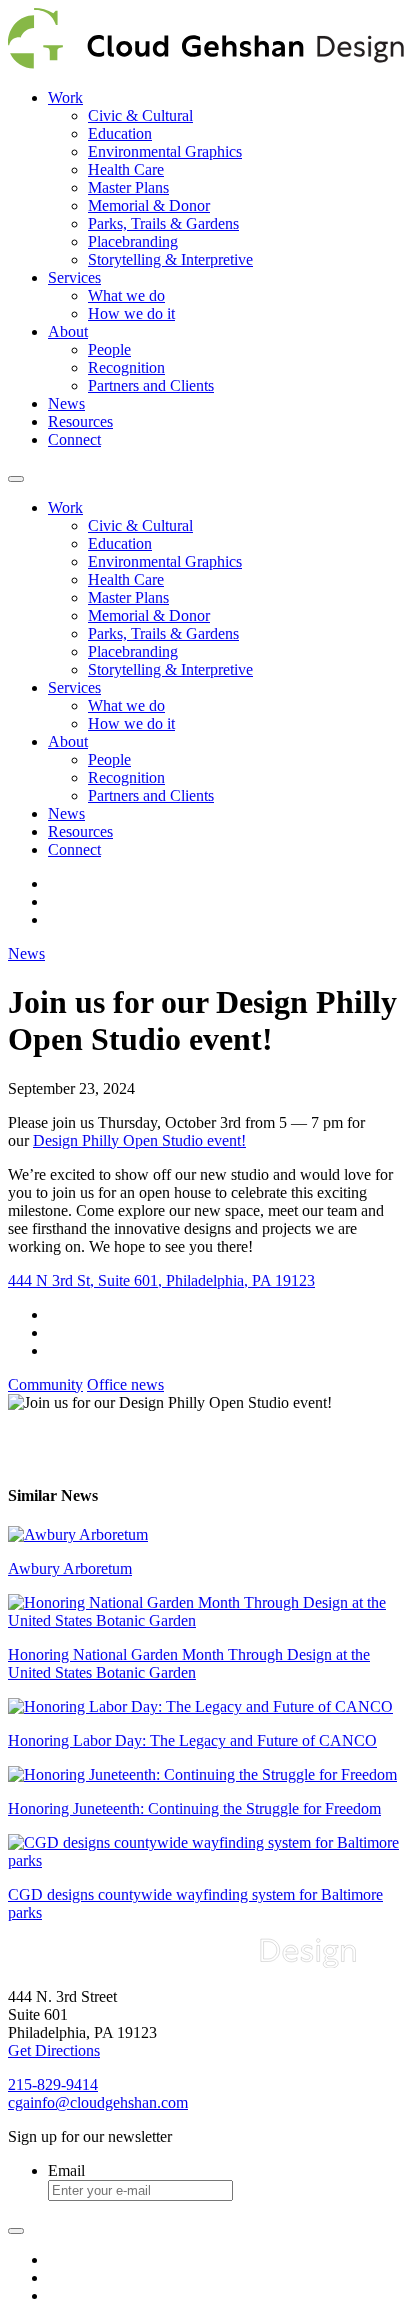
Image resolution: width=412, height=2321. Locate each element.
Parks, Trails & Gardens (163, 223)
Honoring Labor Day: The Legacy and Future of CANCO (192, 1740)
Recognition (126, 367)
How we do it (131, 313)
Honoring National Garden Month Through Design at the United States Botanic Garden (189, 1663)
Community (45, 1384)
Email (66, 2170)
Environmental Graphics (165, 151)
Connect (74, 439)
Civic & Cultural (140, 115)
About (68, 331)
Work (65, 97)
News (66, 403)
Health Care (126, 169)
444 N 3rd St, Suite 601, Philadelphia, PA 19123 (161, 1280)
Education (120, 133)
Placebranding (133, 241)
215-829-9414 (53, 2084)
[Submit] (16, 2231)
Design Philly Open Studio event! (139, 1140)
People (109, 349)
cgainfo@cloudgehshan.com (98, 2102)
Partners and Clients (151, 385)
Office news (125, 1384)
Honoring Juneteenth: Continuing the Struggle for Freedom (194, 1808)
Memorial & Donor (149, 205)
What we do (126, 295)
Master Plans (128, 187)
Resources (80, 421)
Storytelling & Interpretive (170, 259)
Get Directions (54, 2050)
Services (74, 277)
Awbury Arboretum (70, 1568)
